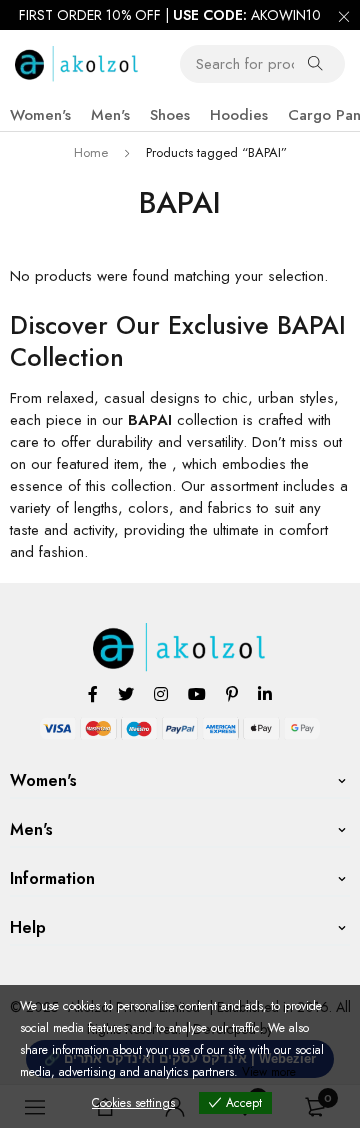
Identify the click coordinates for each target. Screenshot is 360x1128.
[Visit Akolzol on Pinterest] (232, 693)
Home (91, 152)
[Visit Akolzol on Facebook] (93, 693)
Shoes (170, 115)
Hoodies (239, 115)
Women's (40, 115)
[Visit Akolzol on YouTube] (197, 693)
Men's (110, 115)
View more (269, 1072)
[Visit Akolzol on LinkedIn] (265, 693)
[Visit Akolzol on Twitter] (126, 693)
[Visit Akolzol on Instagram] (161, 693)
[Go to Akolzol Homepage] (180, 634)
